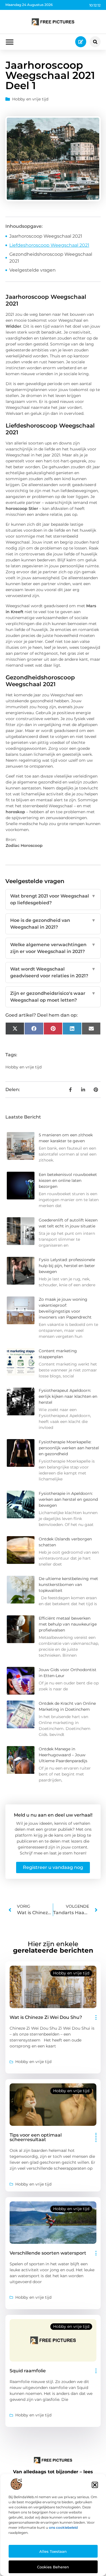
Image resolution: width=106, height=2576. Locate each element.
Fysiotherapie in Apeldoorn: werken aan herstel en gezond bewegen (68, 1499)
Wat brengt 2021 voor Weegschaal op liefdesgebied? (53, 899)
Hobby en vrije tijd (30, 99)
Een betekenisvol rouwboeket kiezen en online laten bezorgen (68, 1180)
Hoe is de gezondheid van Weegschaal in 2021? (53, 924)
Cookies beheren (53, 2567)
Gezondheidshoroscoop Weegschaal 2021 (51, 258)
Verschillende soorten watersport (48, 2253)
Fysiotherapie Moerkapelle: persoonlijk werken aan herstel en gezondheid (69, 1448)
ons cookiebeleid (63, 2527)
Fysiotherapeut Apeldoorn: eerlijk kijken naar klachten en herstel (68, 1396)
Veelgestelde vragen (33, 270)
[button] (95, 2485)
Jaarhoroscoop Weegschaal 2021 (46, 236)
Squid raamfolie (28, 2371)
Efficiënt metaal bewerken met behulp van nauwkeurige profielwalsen (68, 1624)
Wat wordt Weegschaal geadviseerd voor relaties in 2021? (53, 972)
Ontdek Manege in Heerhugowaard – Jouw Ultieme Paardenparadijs (63, 1755)
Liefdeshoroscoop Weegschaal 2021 (49, 245)
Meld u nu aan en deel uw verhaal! (53, 1815)
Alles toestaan (53, 2551)
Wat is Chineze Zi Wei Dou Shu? (46, 2017)
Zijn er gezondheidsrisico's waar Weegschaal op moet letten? (53, 997)
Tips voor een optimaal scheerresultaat (36, 2137)
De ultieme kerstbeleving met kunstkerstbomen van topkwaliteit (68, 1585)
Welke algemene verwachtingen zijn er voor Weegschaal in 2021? (53, 948)
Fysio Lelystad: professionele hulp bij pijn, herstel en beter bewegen (67, 1266)
